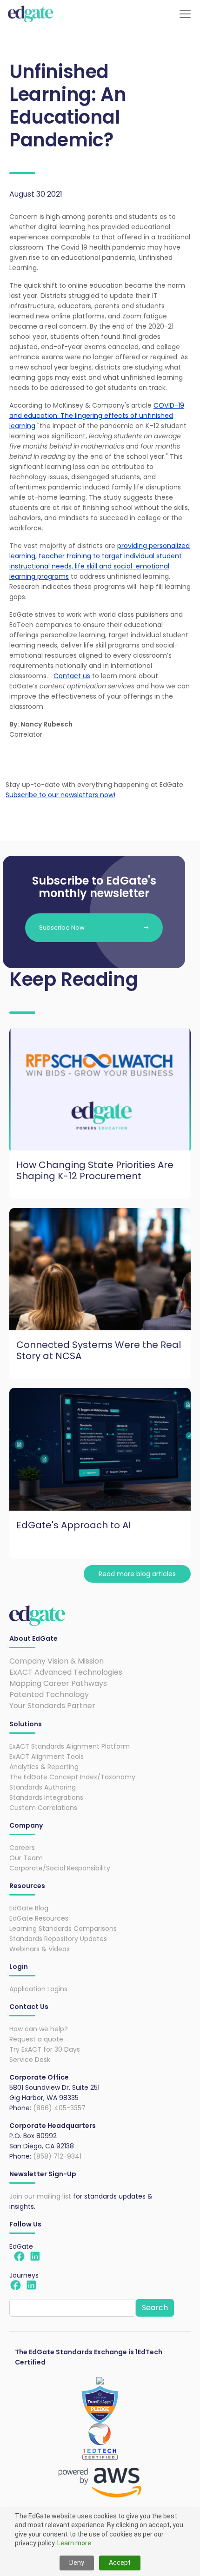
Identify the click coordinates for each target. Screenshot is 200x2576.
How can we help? (39, 2029)
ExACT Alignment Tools (47, 1757)
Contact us (72, 676)
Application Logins (38, 1989)
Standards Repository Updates (58, 1939)
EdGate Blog (29, 1908)
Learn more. (75, 2543)
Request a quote (36, 2039)
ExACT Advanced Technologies (66, 1672)
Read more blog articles (137, 1574)
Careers (22, 1848)
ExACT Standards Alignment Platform (70, 1746)
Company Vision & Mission (57, 1661)
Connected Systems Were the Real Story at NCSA (99, 1350)
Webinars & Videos (40, 1949)
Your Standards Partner (52, 1706)
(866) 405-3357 (59, 2108)
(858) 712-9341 (57, 2156)
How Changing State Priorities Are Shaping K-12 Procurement (95, 1170)
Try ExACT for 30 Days (45, 2049)
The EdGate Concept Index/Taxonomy (72, 1777)
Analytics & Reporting (44, 1767)
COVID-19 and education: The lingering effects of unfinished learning (97, 416)
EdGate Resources (39, 1918)
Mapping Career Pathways (58, 1683)
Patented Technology (49, 1694)
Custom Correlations (43, 1808)
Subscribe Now (62, 928)
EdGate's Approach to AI (73, 1525)
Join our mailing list (40, 2196)
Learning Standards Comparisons (63, 1929)
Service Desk (30, 2060)
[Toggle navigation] (185, 14)
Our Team (26, 1858)
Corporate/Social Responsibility (60, 1868)
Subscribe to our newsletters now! (60, 795)
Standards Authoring (43, 1787)
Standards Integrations (46, 1797)
